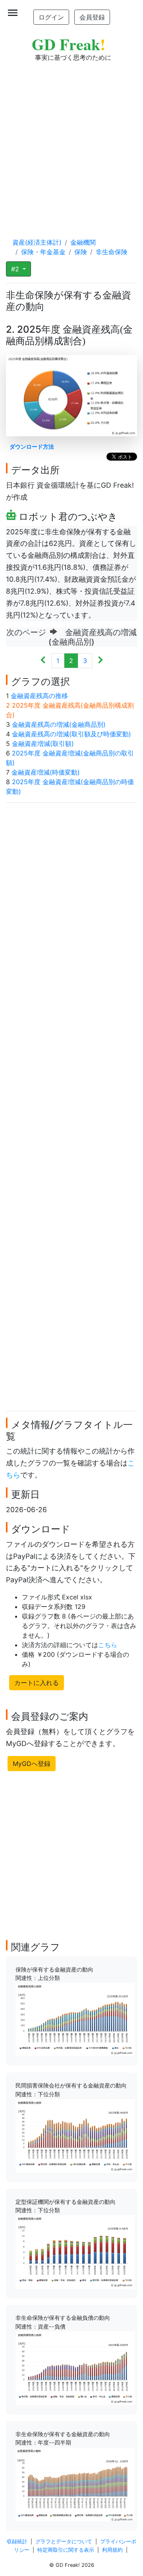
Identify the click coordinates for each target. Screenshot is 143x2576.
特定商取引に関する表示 (66, 2550)
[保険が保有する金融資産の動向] (75, 2019)
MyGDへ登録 (32, 1764)
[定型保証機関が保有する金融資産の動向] (75, 2251)
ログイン (51, 17)
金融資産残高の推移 (39, 696)
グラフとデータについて (64, 2542)
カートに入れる (37, 1683)
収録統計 (17, 2542)
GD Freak (69, 44)
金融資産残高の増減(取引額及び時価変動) (71, 734)
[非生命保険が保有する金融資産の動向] (75, 2484)
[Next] (100, 661)
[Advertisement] (71, 142)
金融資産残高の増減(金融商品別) (59, 724)
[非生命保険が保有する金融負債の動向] (75, 2368)
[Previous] (43, 661)
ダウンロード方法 (32, 446)
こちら (108, 1645)
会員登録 (92, 17)
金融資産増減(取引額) (43, 744)
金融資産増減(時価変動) (46, 772)
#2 (16, 269)
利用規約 (112, 2550)
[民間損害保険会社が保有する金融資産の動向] (75, 2135)
